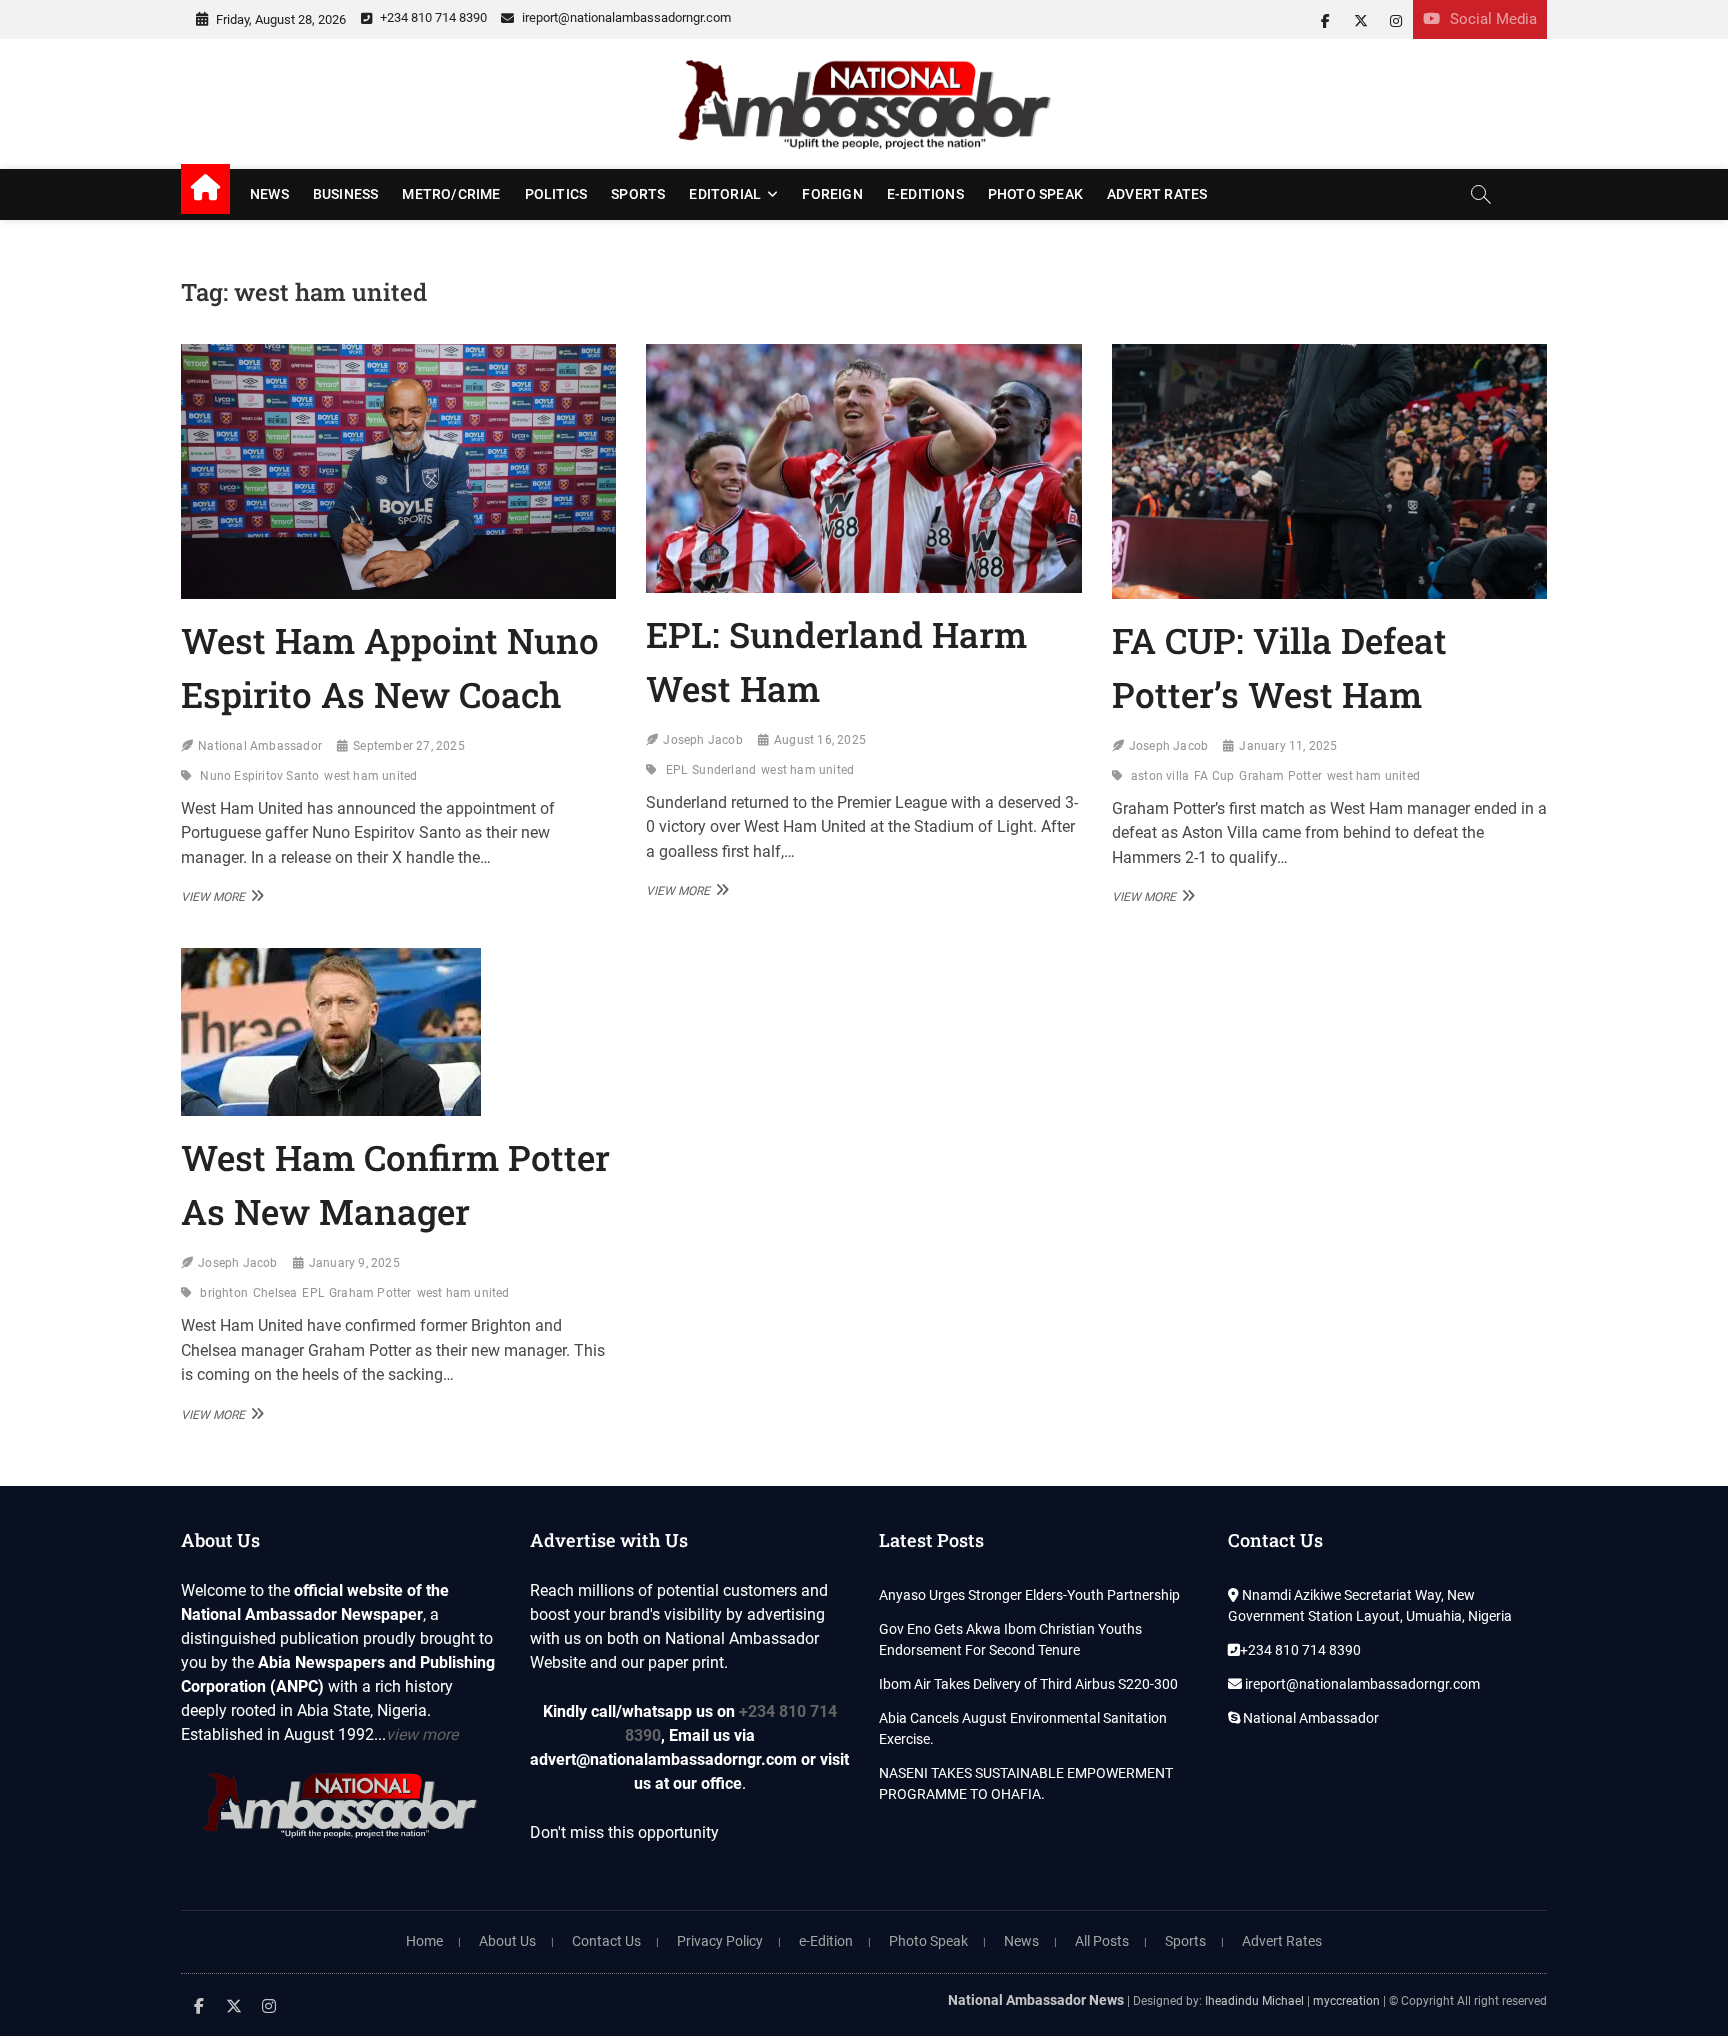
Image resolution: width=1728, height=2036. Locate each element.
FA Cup (1214, 776)
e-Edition (826, 1941)
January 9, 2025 (354, 1263)
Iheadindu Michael (1254, 2001)
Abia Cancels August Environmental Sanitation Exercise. (1023, 1728)
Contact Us (606, 1941)
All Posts (1102, 1941)
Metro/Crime (451, 194)
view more (422, 1734)
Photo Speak (1035, 194)
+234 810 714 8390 (432, 17)
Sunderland (724, 770)
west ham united (370, 776)
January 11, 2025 (1288, 746)
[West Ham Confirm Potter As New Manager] (398, 1032)
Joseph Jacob (702, 740)
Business (346, 194)
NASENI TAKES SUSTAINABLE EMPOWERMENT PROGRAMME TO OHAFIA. (1026, 1783)
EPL (677, 770)
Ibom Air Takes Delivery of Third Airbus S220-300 (1028, 1684)
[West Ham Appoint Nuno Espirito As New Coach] (398, 471)
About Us (507, 1941)
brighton (224, 1293)
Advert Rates (1157, 194)
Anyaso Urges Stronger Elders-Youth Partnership (1029, 1595)
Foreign (832, 194)
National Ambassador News (1036, 2000)
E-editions (925, 194)
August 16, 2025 (820, 740)
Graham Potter (1280, 776)
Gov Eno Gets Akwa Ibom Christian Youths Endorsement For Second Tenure (1010, 1639)
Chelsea (275, 1293)
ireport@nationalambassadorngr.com (625, 17)
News (269, 194)
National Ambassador (260, 746)
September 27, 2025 (409, 746)
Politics (556, 194)
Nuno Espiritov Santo (259, 776)
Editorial (725, 194)
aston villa (1160, 776)
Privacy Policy (720, 1941)
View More (220, 896)
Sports (638, 194)
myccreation (1346, 2001)
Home (424, 1941)
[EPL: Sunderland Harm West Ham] (863, 468)
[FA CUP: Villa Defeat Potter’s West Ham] (1329, 471)
